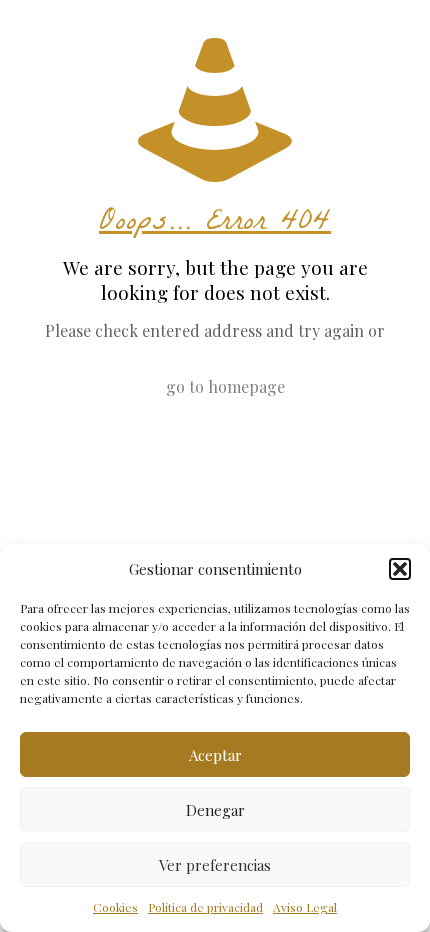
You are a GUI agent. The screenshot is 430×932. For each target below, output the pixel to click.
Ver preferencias (215, 865)
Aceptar (215, 755)
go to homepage (225, 386)
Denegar (215, 810)
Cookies (115, 907)
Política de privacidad (205, 907)
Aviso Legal (305, 907)
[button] (400, 569)
